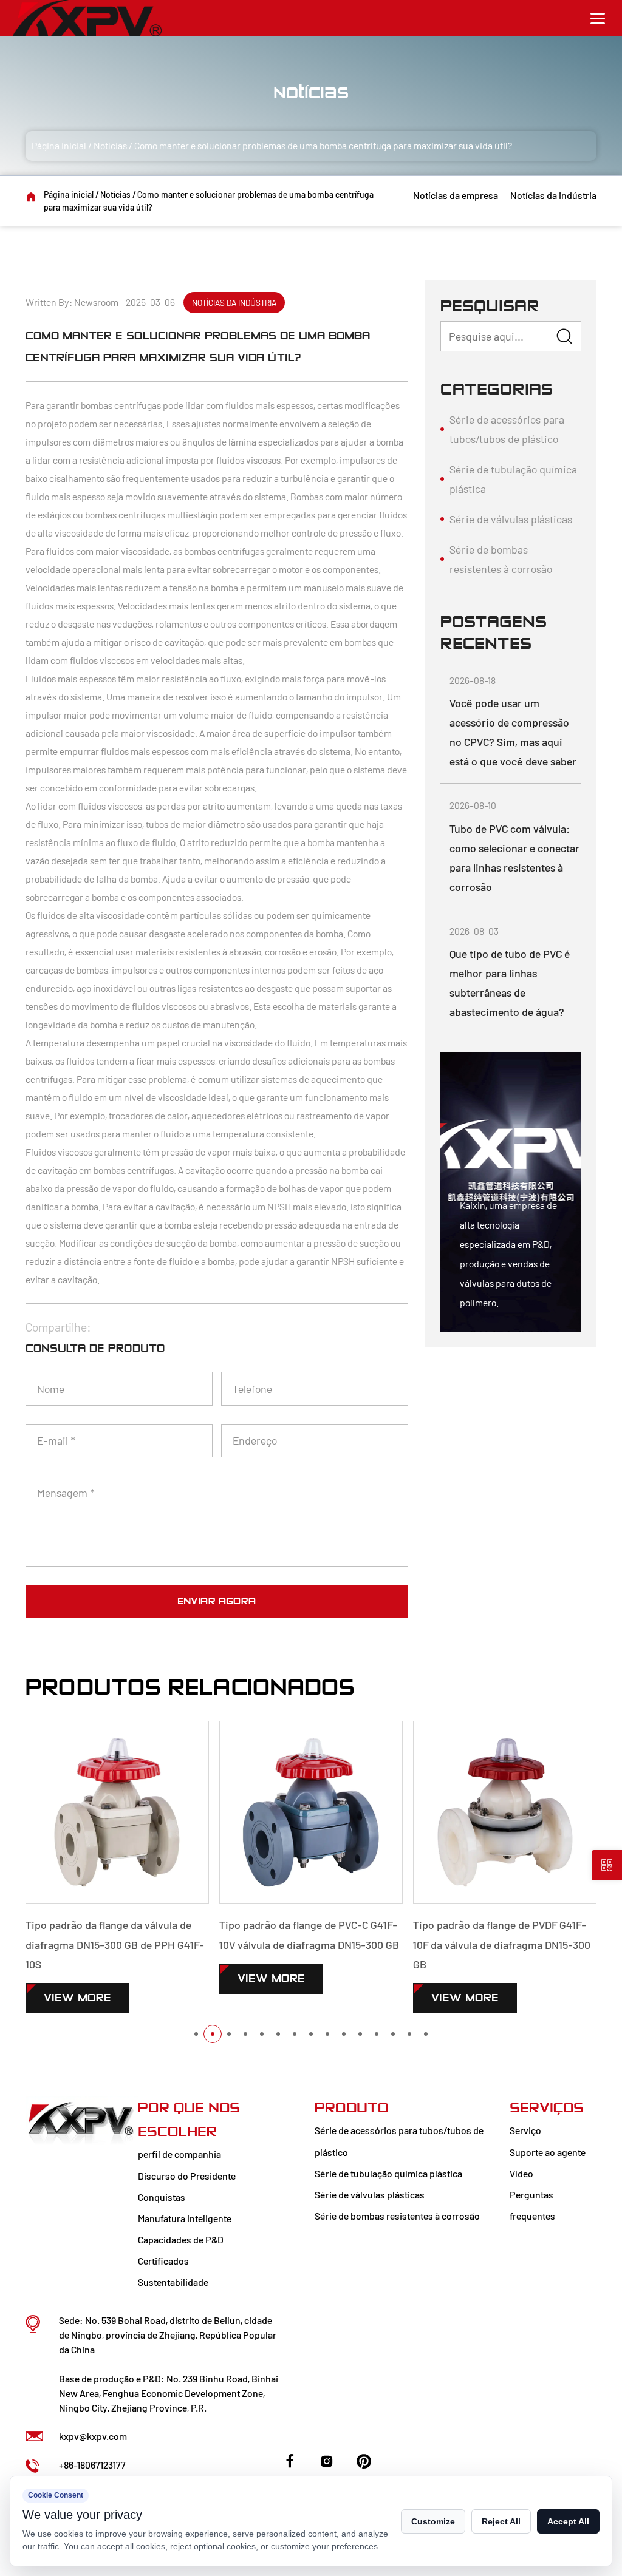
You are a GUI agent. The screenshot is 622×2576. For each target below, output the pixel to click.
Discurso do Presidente (187, 2176)
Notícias (110, 145)
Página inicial (59, 145)
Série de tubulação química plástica (513, 479)
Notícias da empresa (456, 195)
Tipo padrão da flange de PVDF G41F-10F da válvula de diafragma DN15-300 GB (502, 1944)
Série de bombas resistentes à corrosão (501, 559)
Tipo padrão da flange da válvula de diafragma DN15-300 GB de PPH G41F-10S (115, 1944)
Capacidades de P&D (181, 2239)
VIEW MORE (77, 1998)
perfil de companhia (179, 2154)
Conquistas (162, 2197)
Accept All (568, 2521)
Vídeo (521, 2173)
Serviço (525, 2130)
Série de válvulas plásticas (511, 519)
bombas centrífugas (122, 405)
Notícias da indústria (553, 195)
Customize (433, 2521)
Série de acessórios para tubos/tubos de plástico (507, 429)
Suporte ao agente (548, 2152)
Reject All (501, 2521)
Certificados (163, 2261)
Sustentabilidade (173, 2282)
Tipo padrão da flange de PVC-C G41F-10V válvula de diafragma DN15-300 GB (309, 1934)
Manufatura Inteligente (185, 2218)
